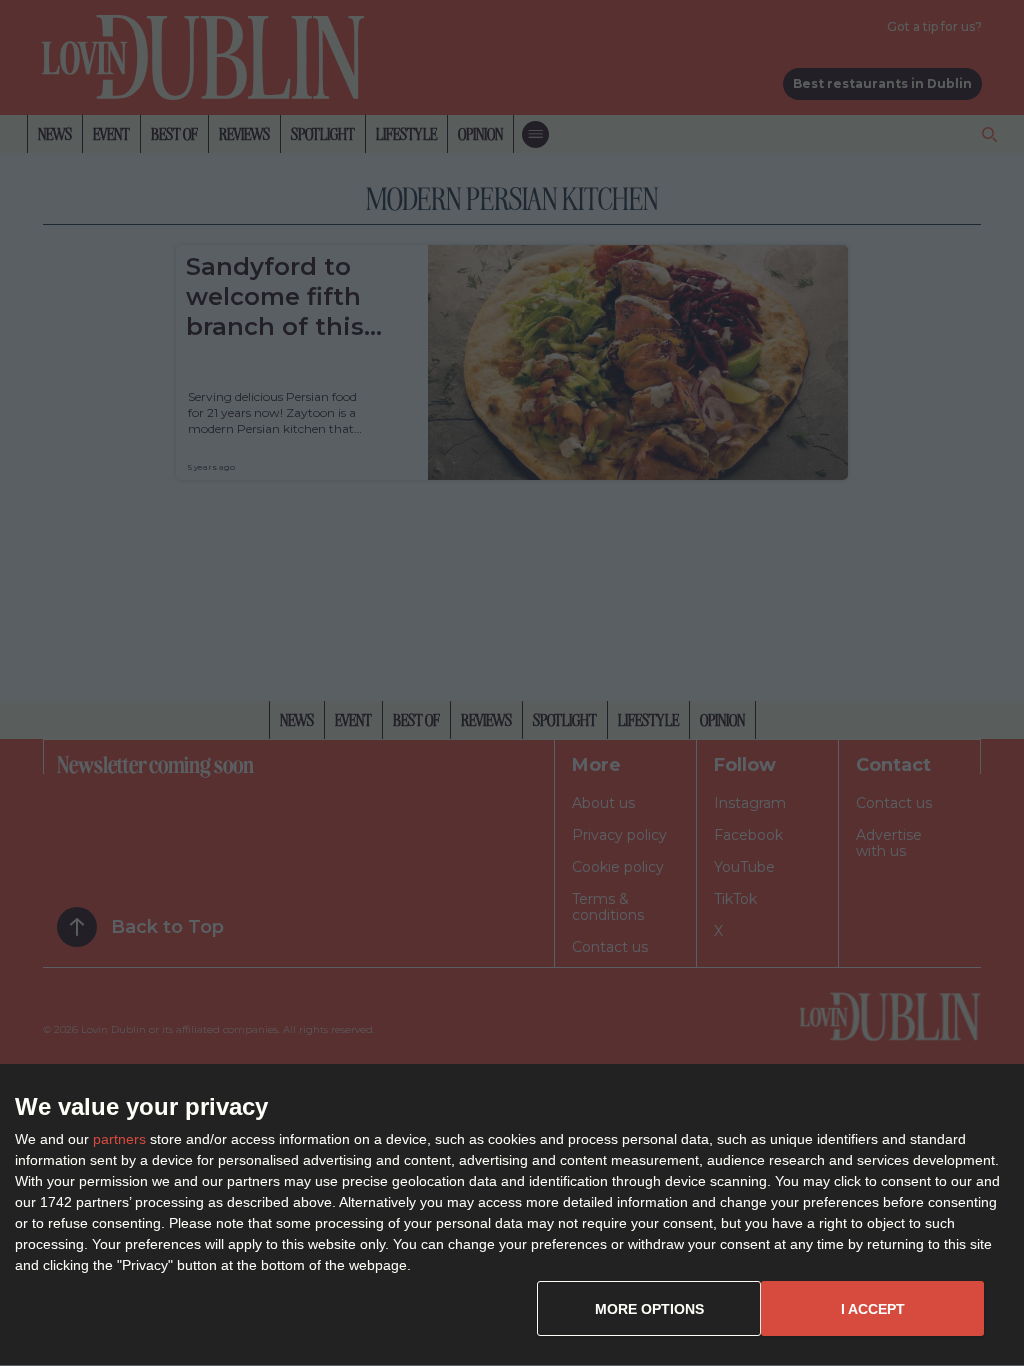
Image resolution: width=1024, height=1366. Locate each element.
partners (119, 1139)
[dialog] (512, 1215)
